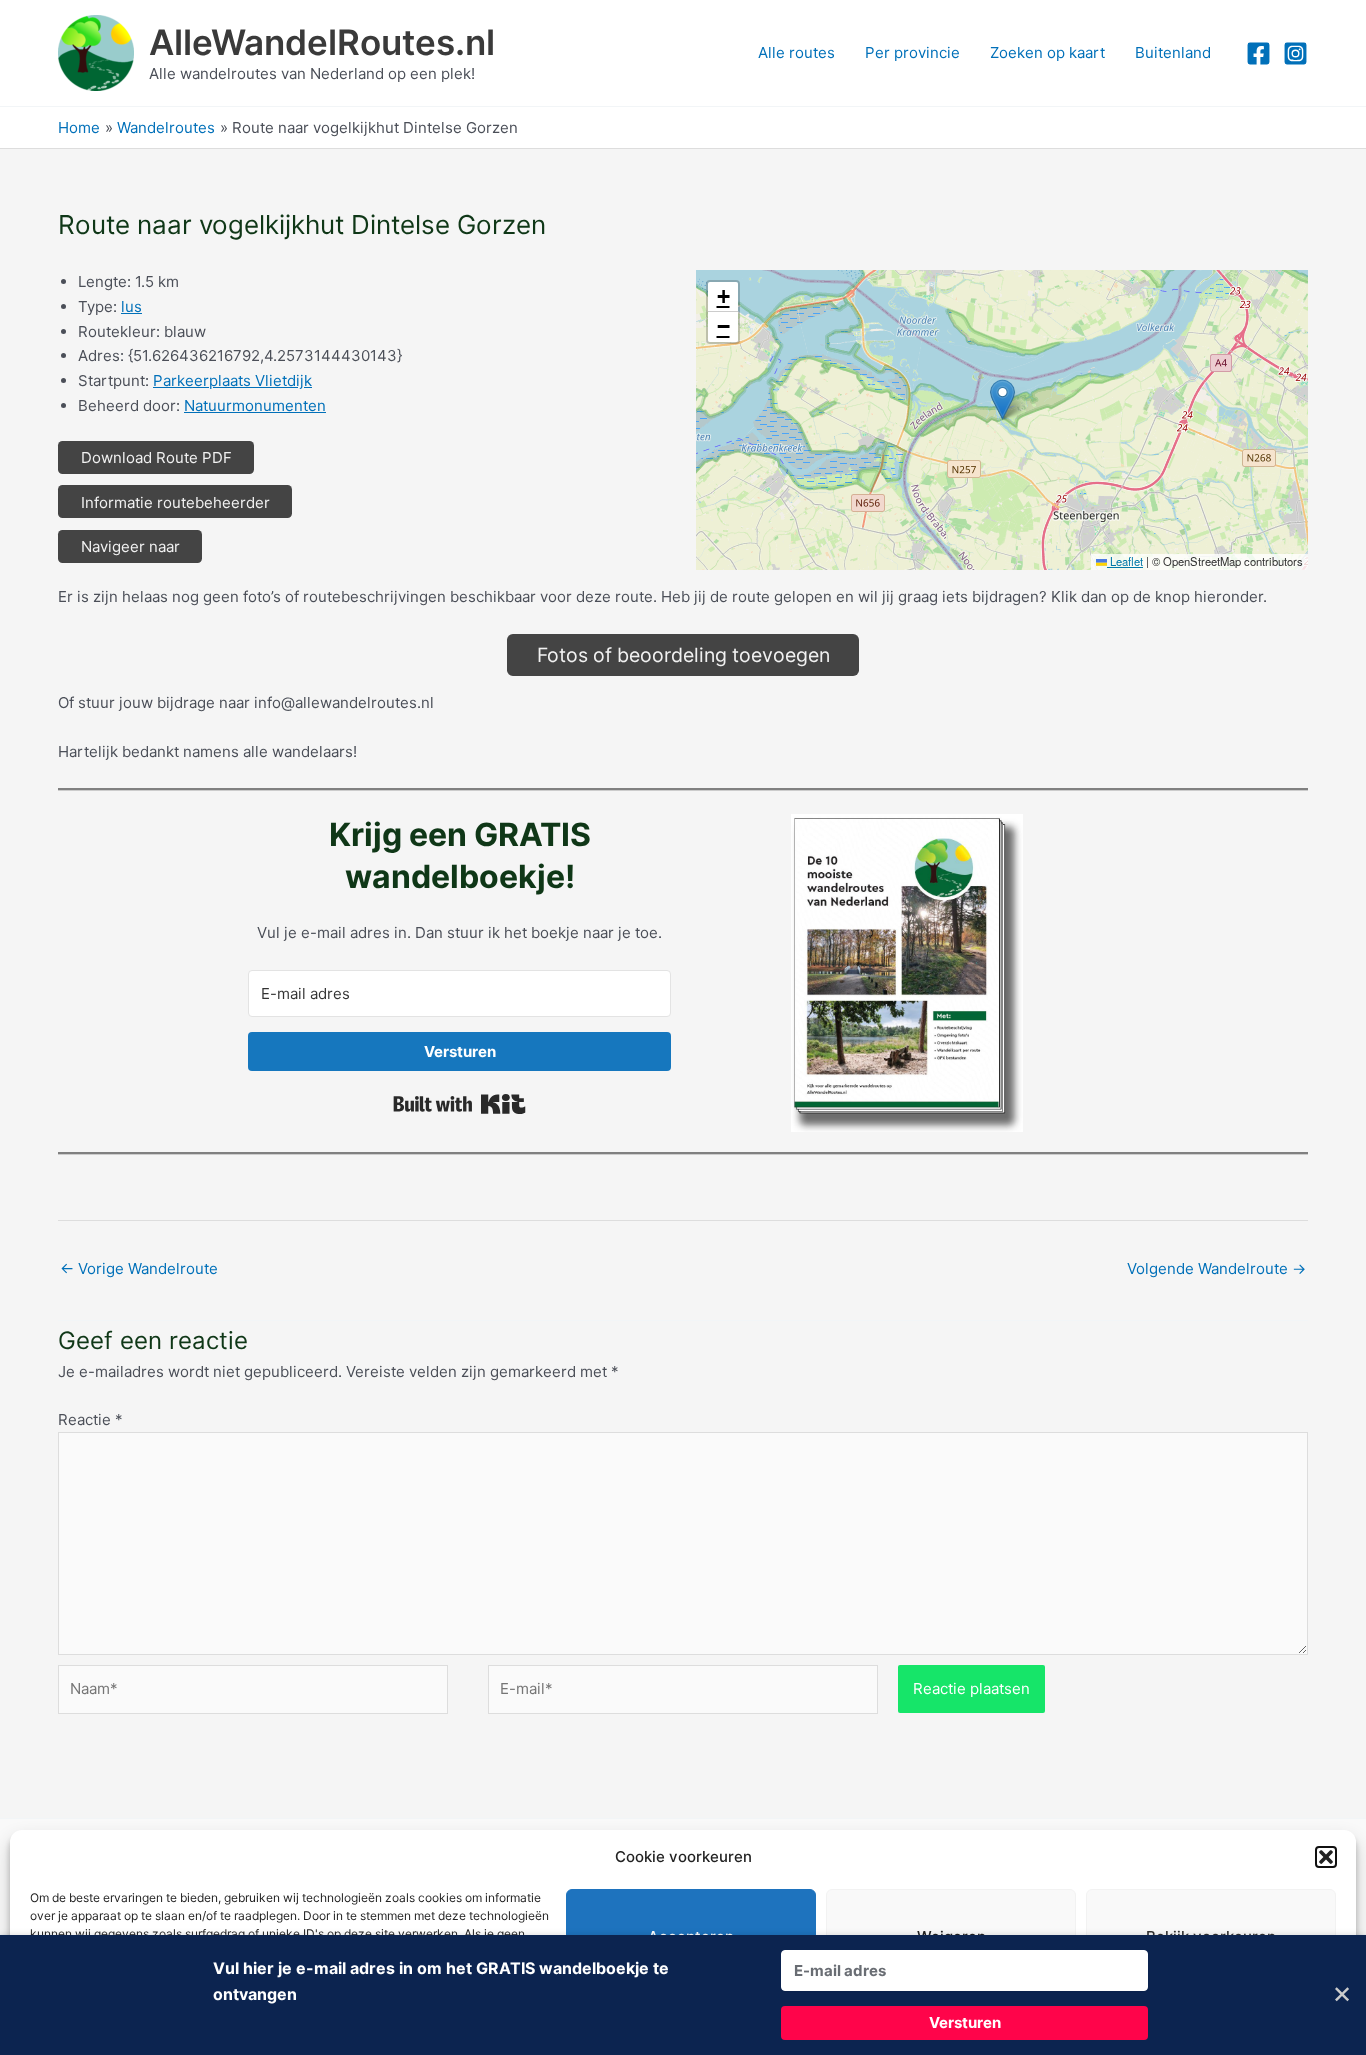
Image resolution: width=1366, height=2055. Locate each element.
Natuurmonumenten (255, 405)
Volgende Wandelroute (1216, 1268)
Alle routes (796, 52)
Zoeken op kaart (1047, 52)
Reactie (90, 1419)
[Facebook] (1258, 53)
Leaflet (1125, 561)
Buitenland (1173, 52)
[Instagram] (1295, 53)
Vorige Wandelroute (139, 1268)
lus (131, 306)
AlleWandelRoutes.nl (322, 42)
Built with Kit (459, 1104)
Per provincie (912, 52)
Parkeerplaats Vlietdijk (232, 380)
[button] (1326, 1857)
